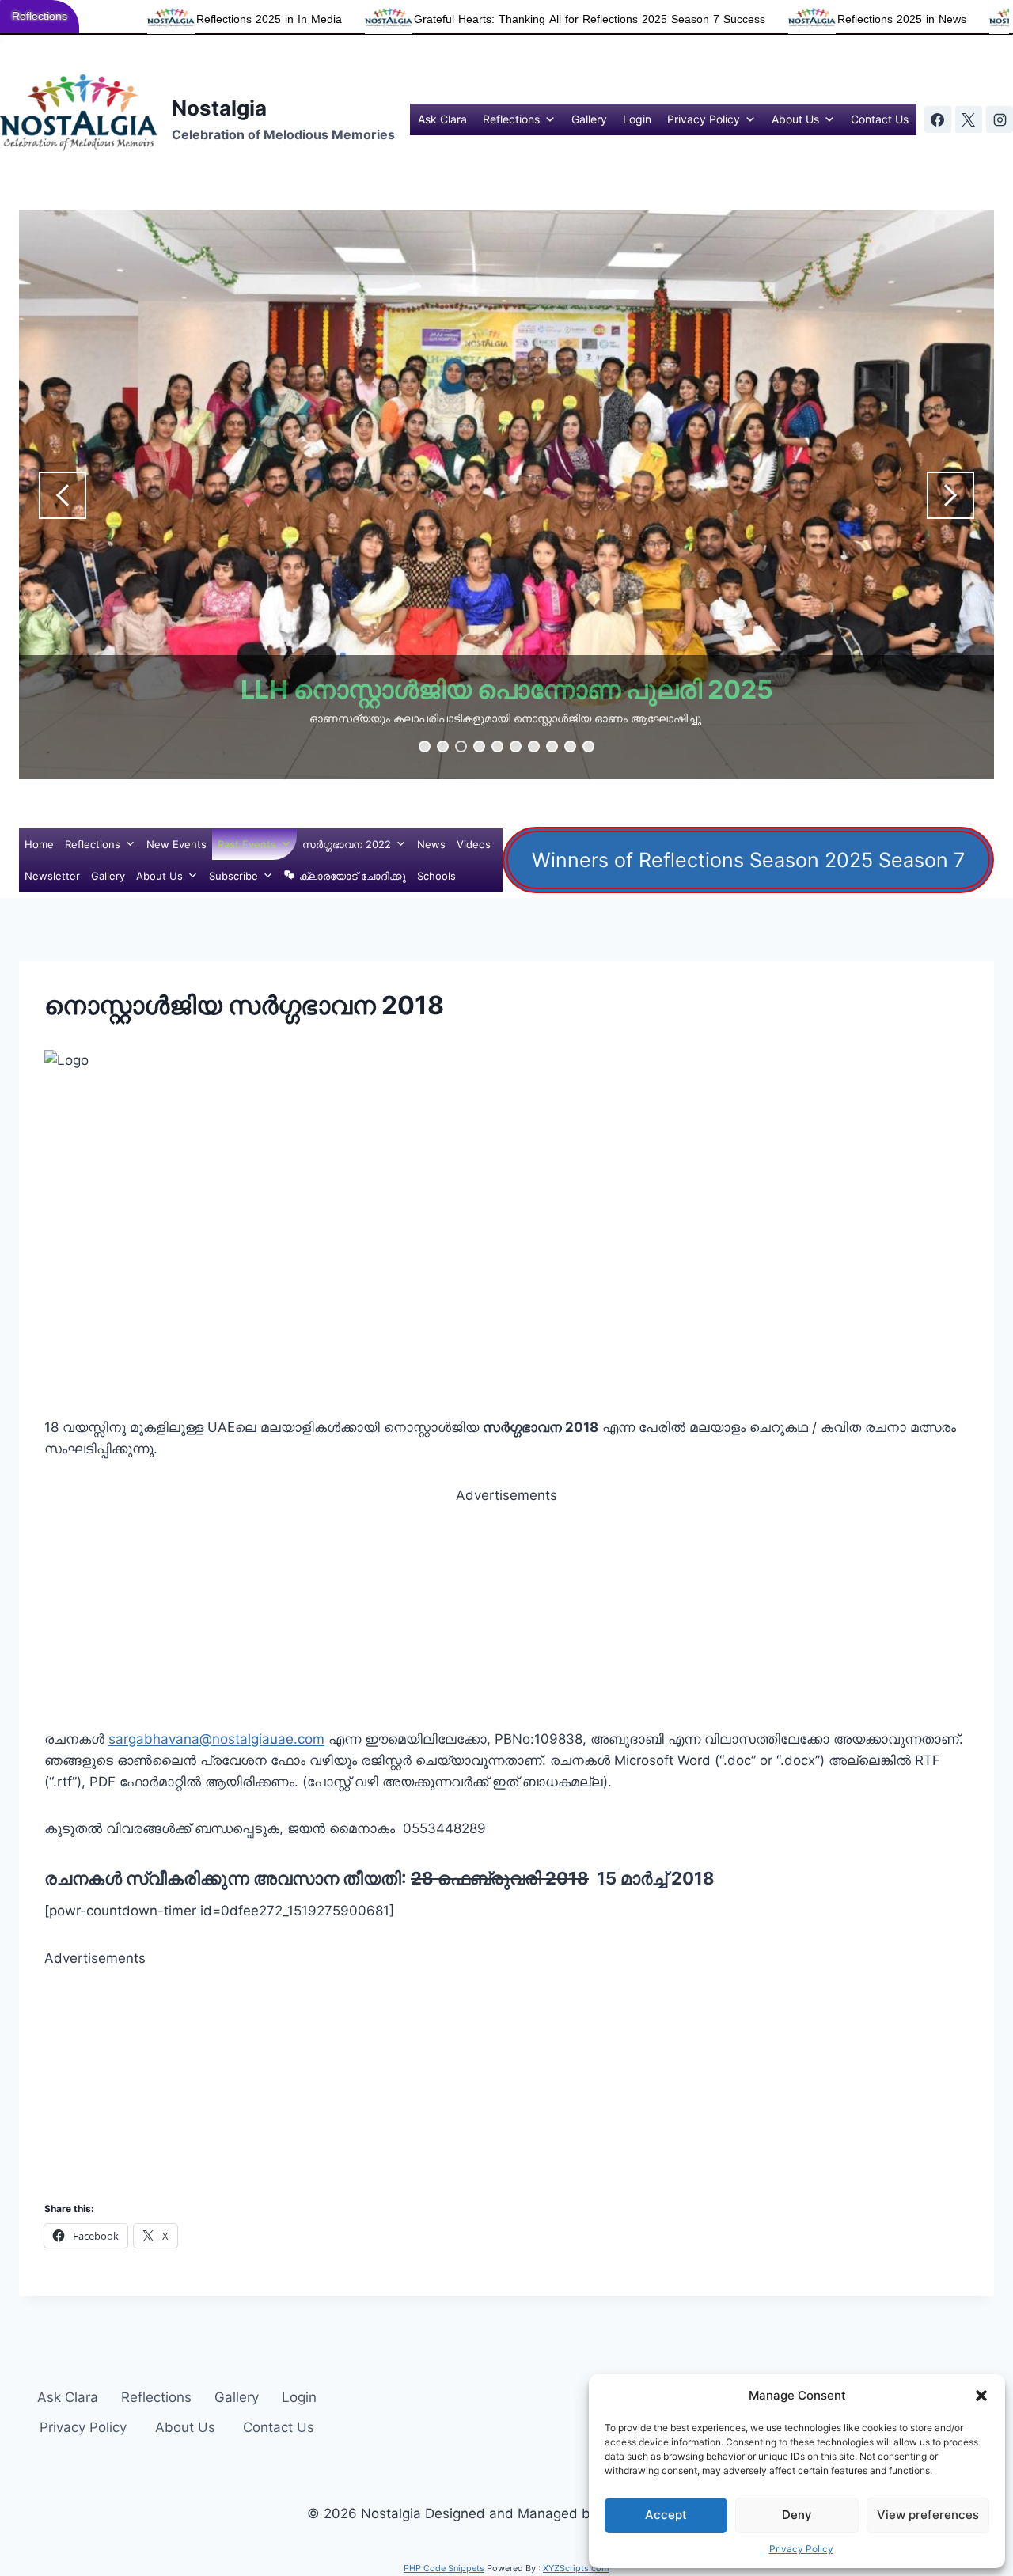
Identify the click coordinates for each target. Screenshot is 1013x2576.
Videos (474, 844)
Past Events (247, 844)
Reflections (511, 119)
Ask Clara (442, 119)
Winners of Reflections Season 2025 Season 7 (748, 860)
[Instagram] (1000, 119)
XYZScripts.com (576, 2568)
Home (39, 844)
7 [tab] (534, 746)
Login (637, 119)
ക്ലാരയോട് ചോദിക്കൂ (353, 876)
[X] (969, 119)
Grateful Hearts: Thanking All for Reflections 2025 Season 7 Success (457, 19)
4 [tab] (479, 746)
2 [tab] (443, 746)
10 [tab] (588, 746)
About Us (795, 119)
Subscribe (233, 876)
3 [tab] (461, 746)
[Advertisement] (506, 1618)
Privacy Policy (801, 2549)
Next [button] (950, 495)
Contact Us (880, 119)
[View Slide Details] (506, 495)
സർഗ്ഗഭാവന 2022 (347, 844)
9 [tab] (570, 746)
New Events (176, 844)
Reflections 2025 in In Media (136, 19)
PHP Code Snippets (444, 2568)
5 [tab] (497, 746)
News (431, 844)
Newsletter (52, 876)
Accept (666, 2515)
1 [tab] (425, 746)
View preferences (928, 2515)
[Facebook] (938, 119)
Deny (797, 2515)
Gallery (589, 119)
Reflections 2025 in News (769, 19)
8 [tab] (552, 746)
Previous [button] (63, 495)
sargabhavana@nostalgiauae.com (216, 1739)
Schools (436, 876)
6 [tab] (516, 746)
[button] (981, 2396)
